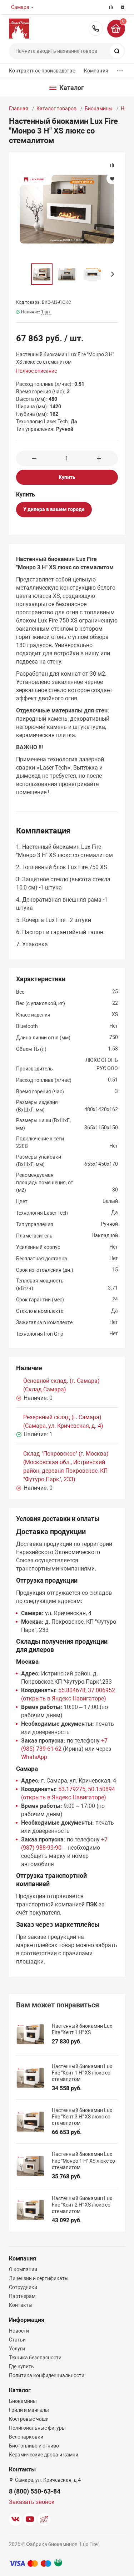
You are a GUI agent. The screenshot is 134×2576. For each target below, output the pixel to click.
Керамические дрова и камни (44, 2455)
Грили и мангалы (29, 2410)
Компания (96, 71)
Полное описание (36, 371)
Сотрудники (23, 2287)
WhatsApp (34, 1757)
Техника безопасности (35, 2358)
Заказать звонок (32, 2502)
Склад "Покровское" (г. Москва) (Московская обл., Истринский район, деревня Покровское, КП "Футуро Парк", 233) (66, 1466)
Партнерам (22, 2296)
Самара (20, 7)
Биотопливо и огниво (34, 2446)
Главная (19, 109)
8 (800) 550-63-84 (96, 29)
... (120, 69)
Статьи (17, 2340)
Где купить (21, 2366)
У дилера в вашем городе (54, 509)
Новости (19, 2331)
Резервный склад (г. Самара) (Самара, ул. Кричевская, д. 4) (63, 1421)
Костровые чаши (29, 2419)
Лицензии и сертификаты (39, 2278)
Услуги (17, 2349)
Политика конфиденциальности (47, 2375)
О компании (23, 2269)
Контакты (21, 2305)
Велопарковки (26, 2437)
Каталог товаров (56, 109)
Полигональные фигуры (37, 2428)
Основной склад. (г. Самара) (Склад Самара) (61, 1385)
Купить (67, 477)
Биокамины (99, 109)
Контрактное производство (42, 71)
